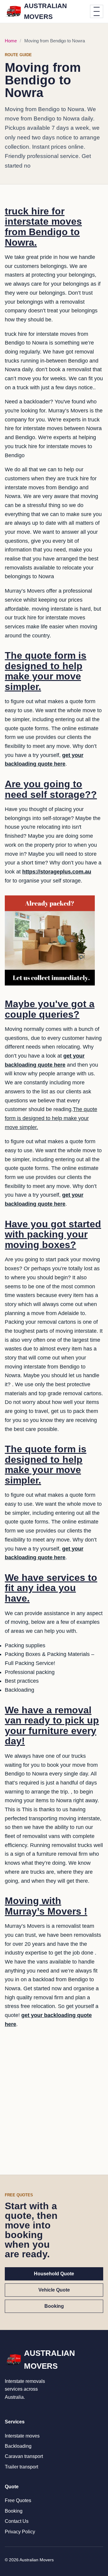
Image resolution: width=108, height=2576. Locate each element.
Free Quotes (18, 2500)
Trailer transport (21, 2467)
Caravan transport (24, 2456)
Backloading (18, 2446)
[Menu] (97, 11)
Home (11, 41)
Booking (54, 2306)
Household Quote (54, 2274)
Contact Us (17, 2521)
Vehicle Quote (54, 2290)
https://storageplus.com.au (57, 872)
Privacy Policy (20, 2532)
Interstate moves (22, 2436)
